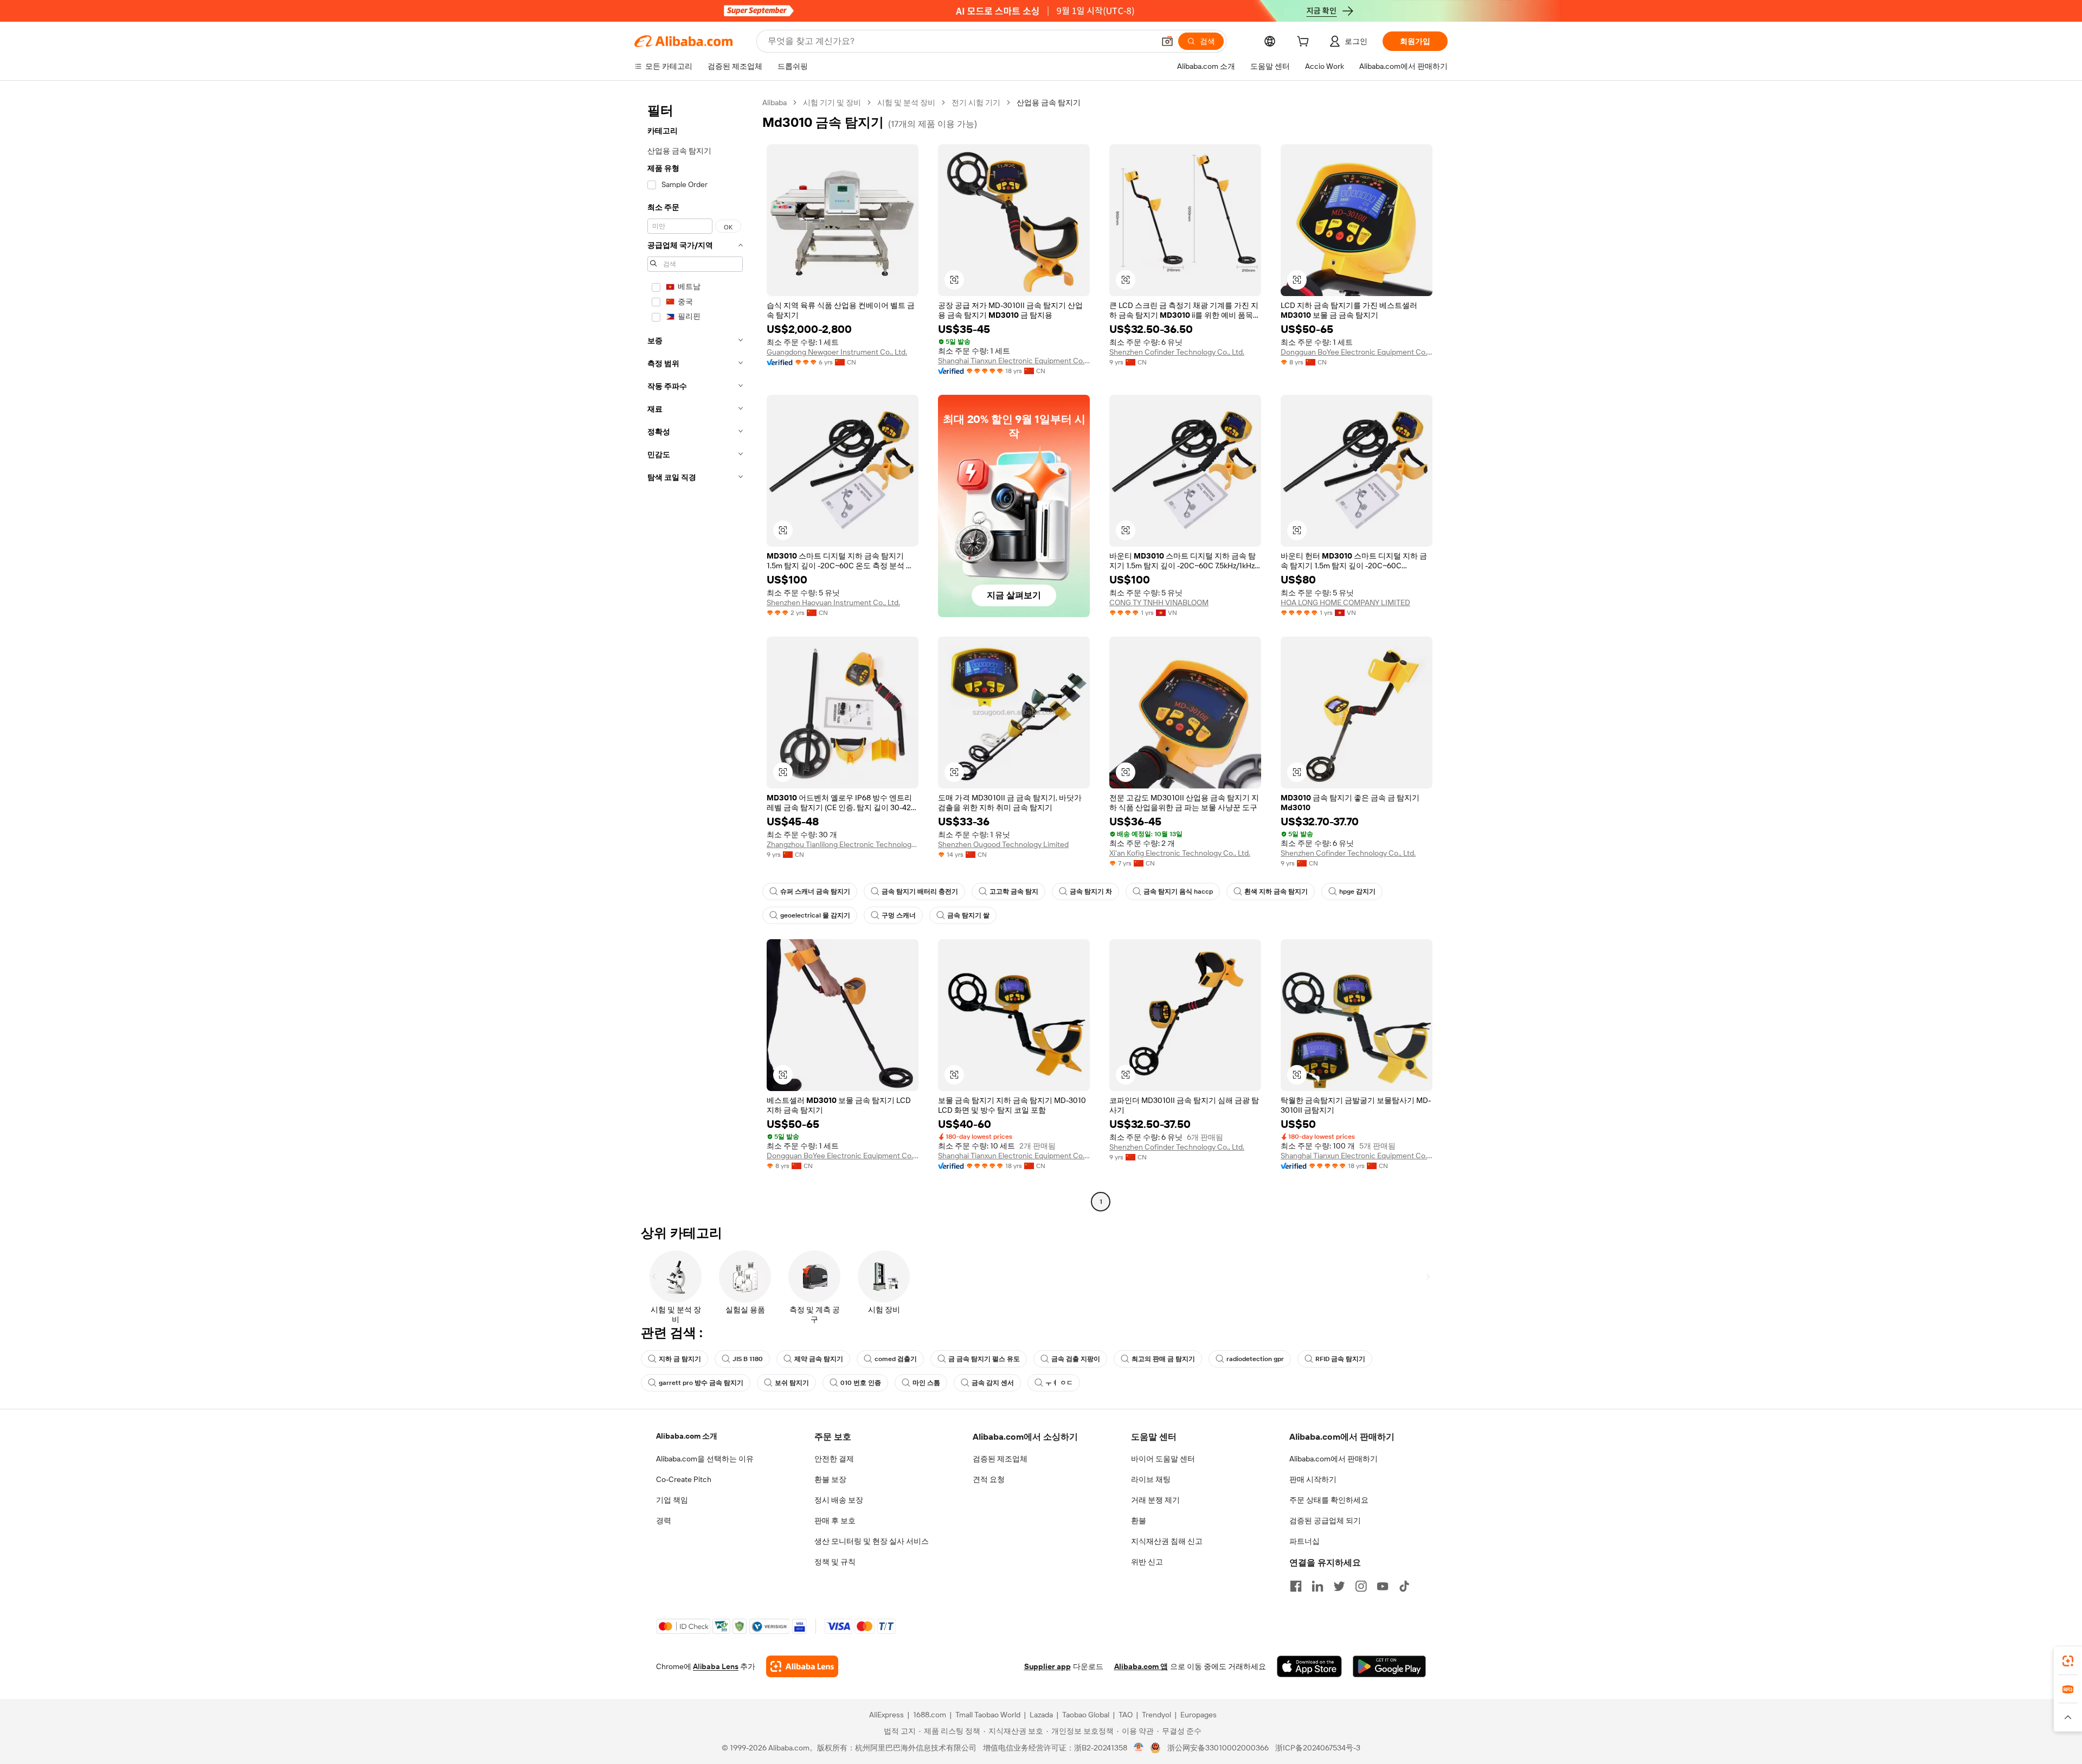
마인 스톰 (926, 1383)
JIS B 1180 (748, 1359)
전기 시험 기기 (976, 102)
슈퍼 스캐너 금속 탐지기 (815, 891)
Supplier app (1048, 1666)
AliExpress (886, 1715)
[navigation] (695, 653)
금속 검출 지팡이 (1076, 1359)
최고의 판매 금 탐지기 (1163, 1359)
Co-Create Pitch (684, 1479)
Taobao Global (1086, 1715)
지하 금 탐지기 (680, 1359)
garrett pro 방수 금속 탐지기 (701, 1383)
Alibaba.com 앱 (1141, 1666)
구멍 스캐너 (899, 915)
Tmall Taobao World (988, 1715)
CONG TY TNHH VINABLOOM (1159, 602)
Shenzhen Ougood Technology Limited (1003, 844)
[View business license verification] (1139, 1748)
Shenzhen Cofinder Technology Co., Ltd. (1177, 352)
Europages (1199, 1715)
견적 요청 (989, 1479)
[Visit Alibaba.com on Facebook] (1296, 1586)
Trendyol (1156, 1715)
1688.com (930, 1715)
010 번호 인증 (861, 1383)
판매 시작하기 (1313, 1479)
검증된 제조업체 (1000, 1459)
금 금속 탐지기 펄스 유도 (984, 1359)
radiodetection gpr (1255, 1359)
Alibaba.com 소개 (687, 1436)
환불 (1139, 1521)
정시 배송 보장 (839, 1500)
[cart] (1305, 43)
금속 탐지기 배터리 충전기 (920, 891)
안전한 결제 (834, 1459)
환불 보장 (830, 1479)
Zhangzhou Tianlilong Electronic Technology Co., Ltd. (843, 844)
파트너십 (1305, 1541)
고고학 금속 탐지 (1014, 891)
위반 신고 (1147, 1562)
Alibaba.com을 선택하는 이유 (705, 1459)
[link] (2068, 1661)
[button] (1167, 41)
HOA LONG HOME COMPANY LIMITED (1345, 602)
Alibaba (775, 102)
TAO (1126, 1715)
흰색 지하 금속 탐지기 (1276, 891)
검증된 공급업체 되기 (1325, 1521)
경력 (664, 1521)
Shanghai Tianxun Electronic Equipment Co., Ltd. (1014, 361)
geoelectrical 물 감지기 (815, 915)
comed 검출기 (896, 1359)
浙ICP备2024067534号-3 (1318, 1748)
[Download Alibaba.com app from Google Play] (1389, 1666)
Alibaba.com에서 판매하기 (1334, 1459)
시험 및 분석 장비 (906, 102)
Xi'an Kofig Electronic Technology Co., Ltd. (1180, 853)
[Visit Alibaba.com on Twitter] (1339, 1586)
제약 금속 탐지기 (819, 1359)
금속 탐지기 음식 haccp (1178, 891)
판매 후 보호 (835, 1521)
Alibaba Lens (716, 1666)
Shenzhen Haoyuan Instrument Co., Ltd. (833, 602)
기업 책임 (672, 1500)
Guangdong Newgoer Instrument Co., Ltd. (837, 352)
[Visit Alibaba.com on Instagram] (1361, 1586)
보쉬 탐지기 (792, 1383)
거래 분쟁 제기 (1155, 1500)
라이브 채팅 (1151, 1479)
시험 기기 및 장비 (832, 102)
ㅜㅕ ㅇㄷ (1059, 1383)
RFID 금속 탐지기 (1340, 1359)
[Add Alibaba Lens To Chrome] (802, 1666)
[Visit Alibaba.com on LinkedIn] (1318, 1586)
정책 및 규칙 (835, 1562)
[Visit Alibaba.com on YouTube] (1383, 1586)
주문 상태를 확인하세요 (1329, 1500)
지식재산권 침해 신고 (1167, 1541)
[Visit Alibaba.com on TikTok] (1404, 1586)
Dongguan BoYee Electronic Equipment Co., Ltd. (1357, 352)
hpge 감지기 (1357, 891)
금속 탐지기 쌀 (968, 915)
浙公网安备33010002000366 (1218, 1748)
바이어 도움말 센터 (1163, 1459)
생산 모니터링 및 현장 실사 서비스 (872, 1541)
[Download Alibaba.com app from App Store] (1309, 1666)
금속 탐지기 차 (1091, 891)
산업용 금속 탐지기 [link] (1049, 102)
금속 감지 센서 (993, 1383)
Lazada (1041, 1715)
